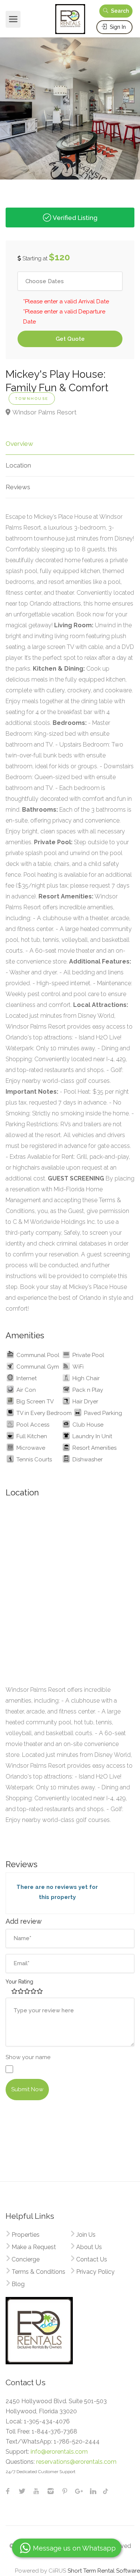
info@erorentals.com (59, 2452)
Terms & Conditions (38, 2272)
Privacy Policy (95, 2272)
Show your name (28, 2057)
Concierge (26, 2259)
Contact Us (92, 2259)
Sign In (117, 27)
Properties (26, 2235)
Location (18, 465)
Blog (18, 2284)
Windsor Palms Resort (44, 412)
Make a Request (34, 2247)
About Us (89, 2247)
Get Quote (70, 339)
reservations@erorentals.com (76, 2462)
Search (119, 11)
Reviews (18, 487)
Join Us (86, 2235)
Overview (19, 444)
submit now (27, 2089)
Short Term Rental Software (104, 2571)
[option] (70, 105)
